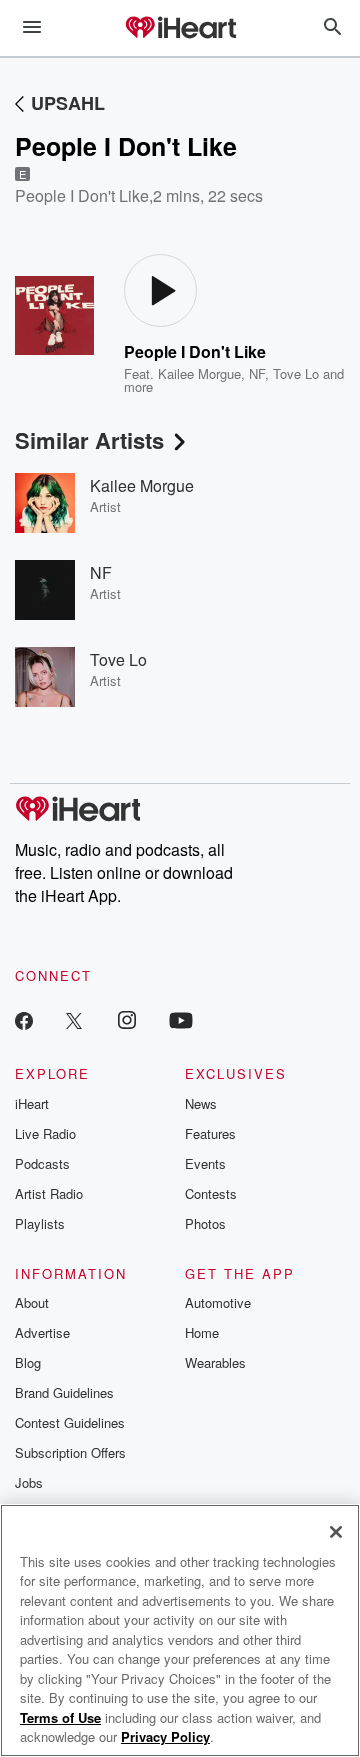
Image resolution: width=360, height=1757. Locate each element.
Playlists (40, 1223)
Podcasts (42, 1163)
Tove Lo (296, 373)
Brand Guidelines (64, 1392)
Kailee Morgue (199, 373)
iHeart (32, 1103)
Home (202, 1332)
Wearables (215, 1362)
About (32, 1302)
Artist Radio (49, 1193)
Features (210, 1133)
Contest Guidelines (70, 1422)
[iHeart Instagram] (127, 1019)
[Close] (336, 1532)
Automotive (218, 1302)
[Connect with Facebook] (24, 1019)
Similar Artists (89, 440)
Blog (28, 1362)
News (201, 1103)
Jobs (29, 1482)
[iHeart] (180, 29)
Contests (211, 1193)
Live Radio (45, 1133)
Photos (205, 1223)
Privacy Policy (165, 1736)
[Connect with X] (74, 1019)
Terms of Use (60, 1717)
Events (205, 1163)
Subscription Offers (70, 1452)
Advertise (42, 1332)
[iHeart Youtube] (181, 1019)
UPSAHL (68, 103)
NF (257, 373)
